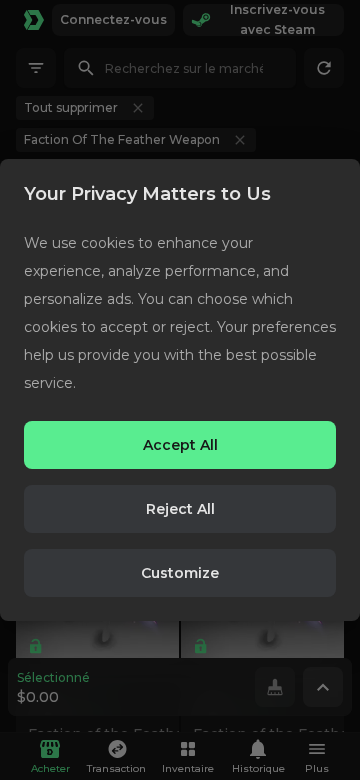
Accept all (180, 445)
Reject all (180, 509)
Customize (180, 573)
